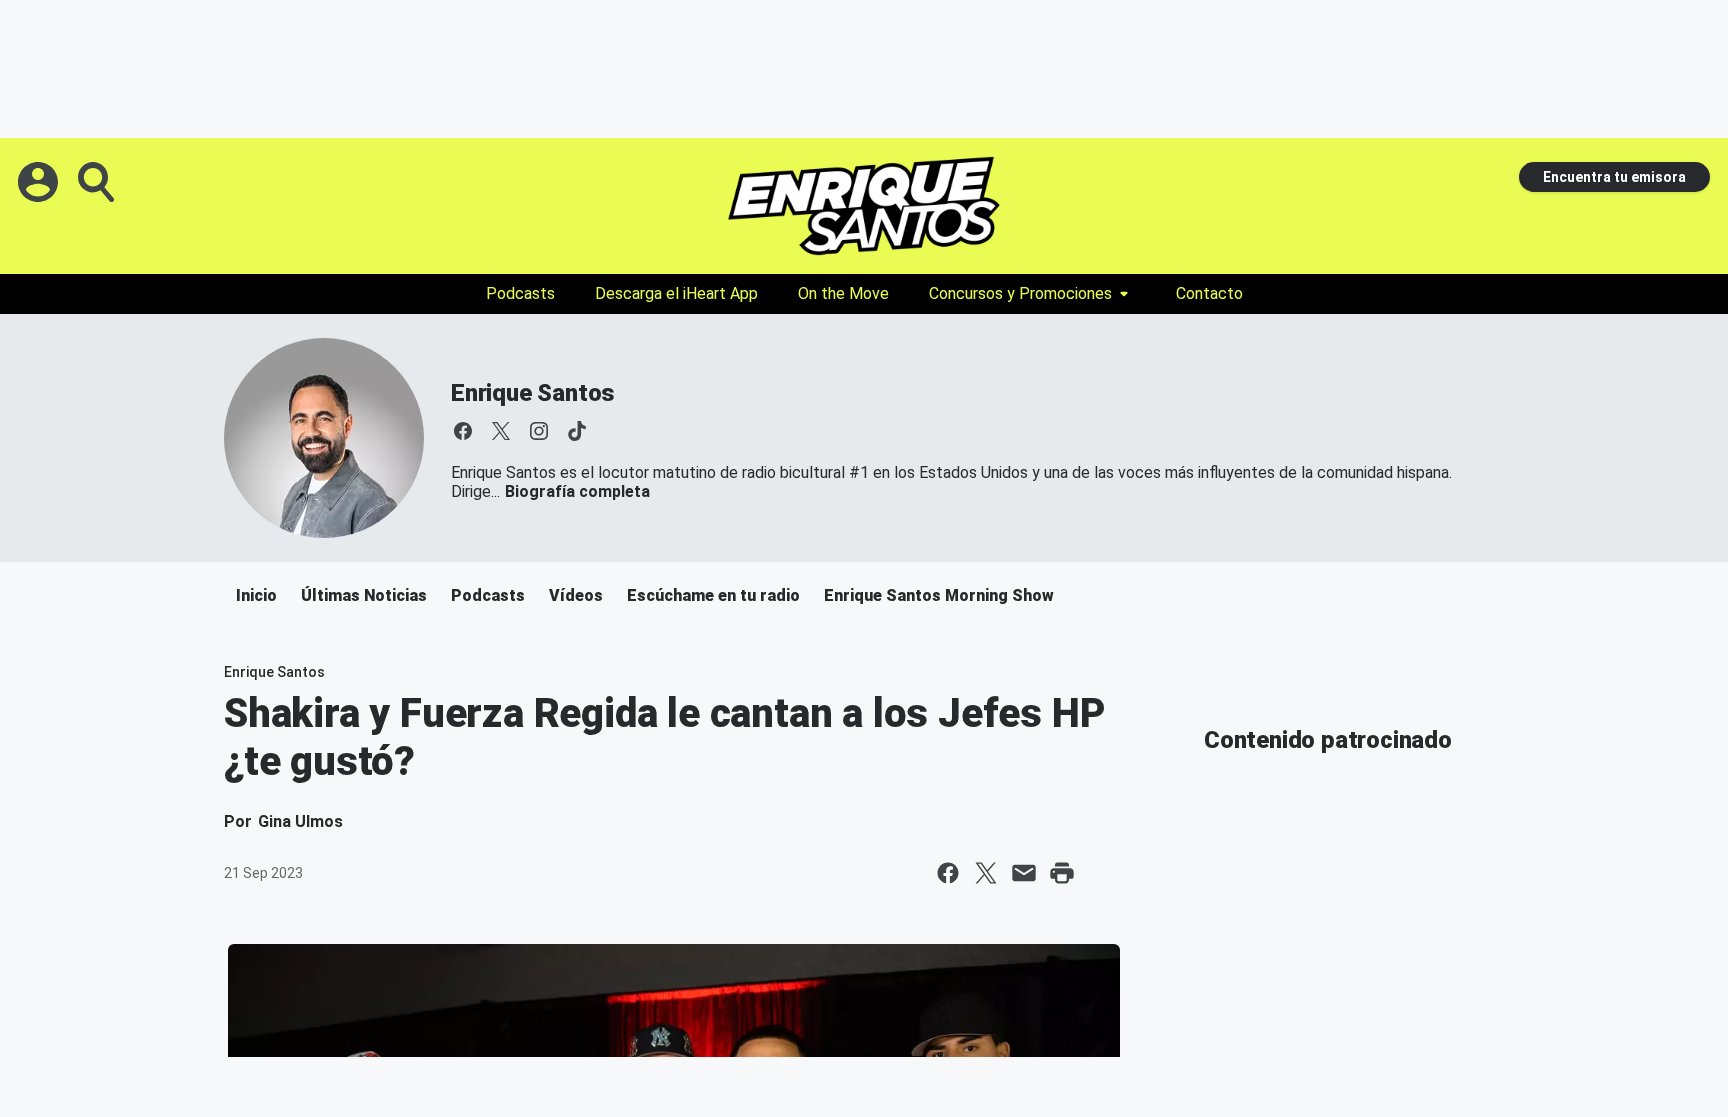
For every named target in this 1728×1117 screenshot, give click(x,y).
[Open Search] (98, 182)
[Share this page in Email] (1024, 873)
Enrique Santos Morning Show (939, 595)
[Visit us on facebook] (463, 431)
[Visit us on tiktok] (577, 431)
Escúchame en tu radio (713, 595)
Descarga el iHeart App (676, 293)
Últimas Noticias (364, 595)
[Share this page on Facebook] (948, 873)
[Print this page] (1062, 873)
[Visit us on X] (501, 431)
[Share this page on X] (986, 873)
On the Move (843, 293)
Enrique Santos (533, 393)
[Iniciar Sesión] (40, 182)
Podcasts (520, 293)
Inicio (256, 595)
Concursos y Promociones (1020, 293)
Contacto (1209, 293)
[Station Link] (864, 206)
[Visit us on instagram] (539, 431)
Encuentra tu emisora (1614, 177)
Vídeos (576, 595)
